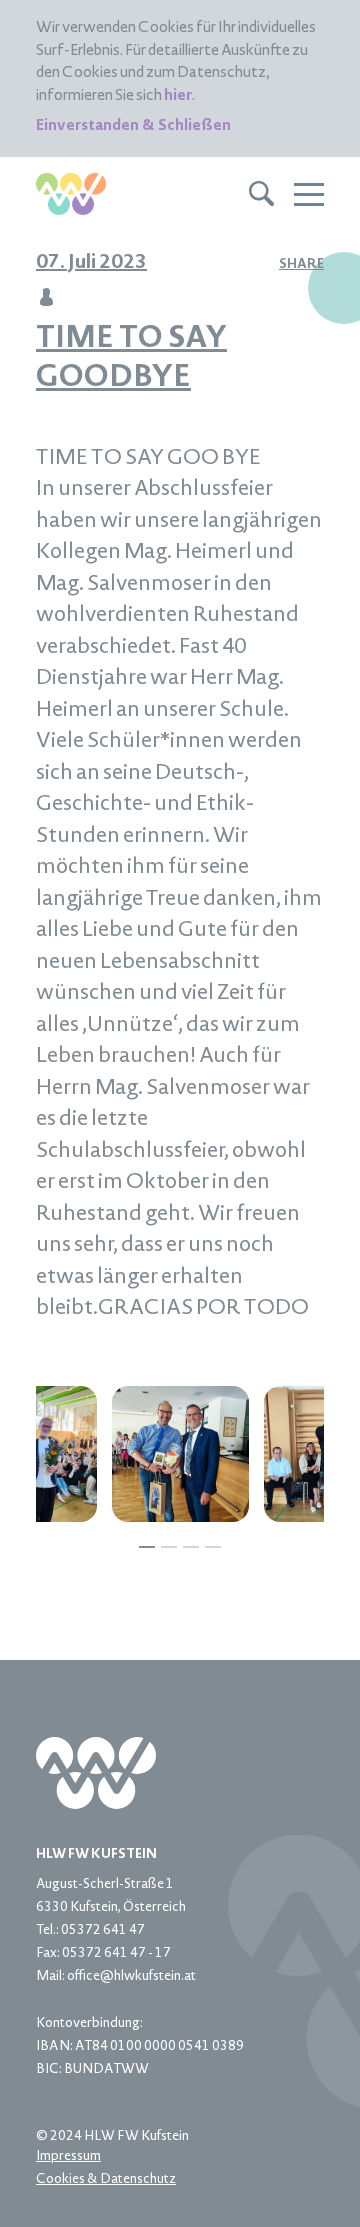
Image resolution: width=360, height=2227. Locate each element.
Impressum (68, 2157)
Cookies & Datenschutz (106, 2180)
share (301, 265)
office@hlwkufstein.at (131, 1977)
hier (178, 97)
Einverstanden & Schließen (133, 127)
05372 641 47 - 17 (116, 1954)
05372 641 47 (103, 1931)
